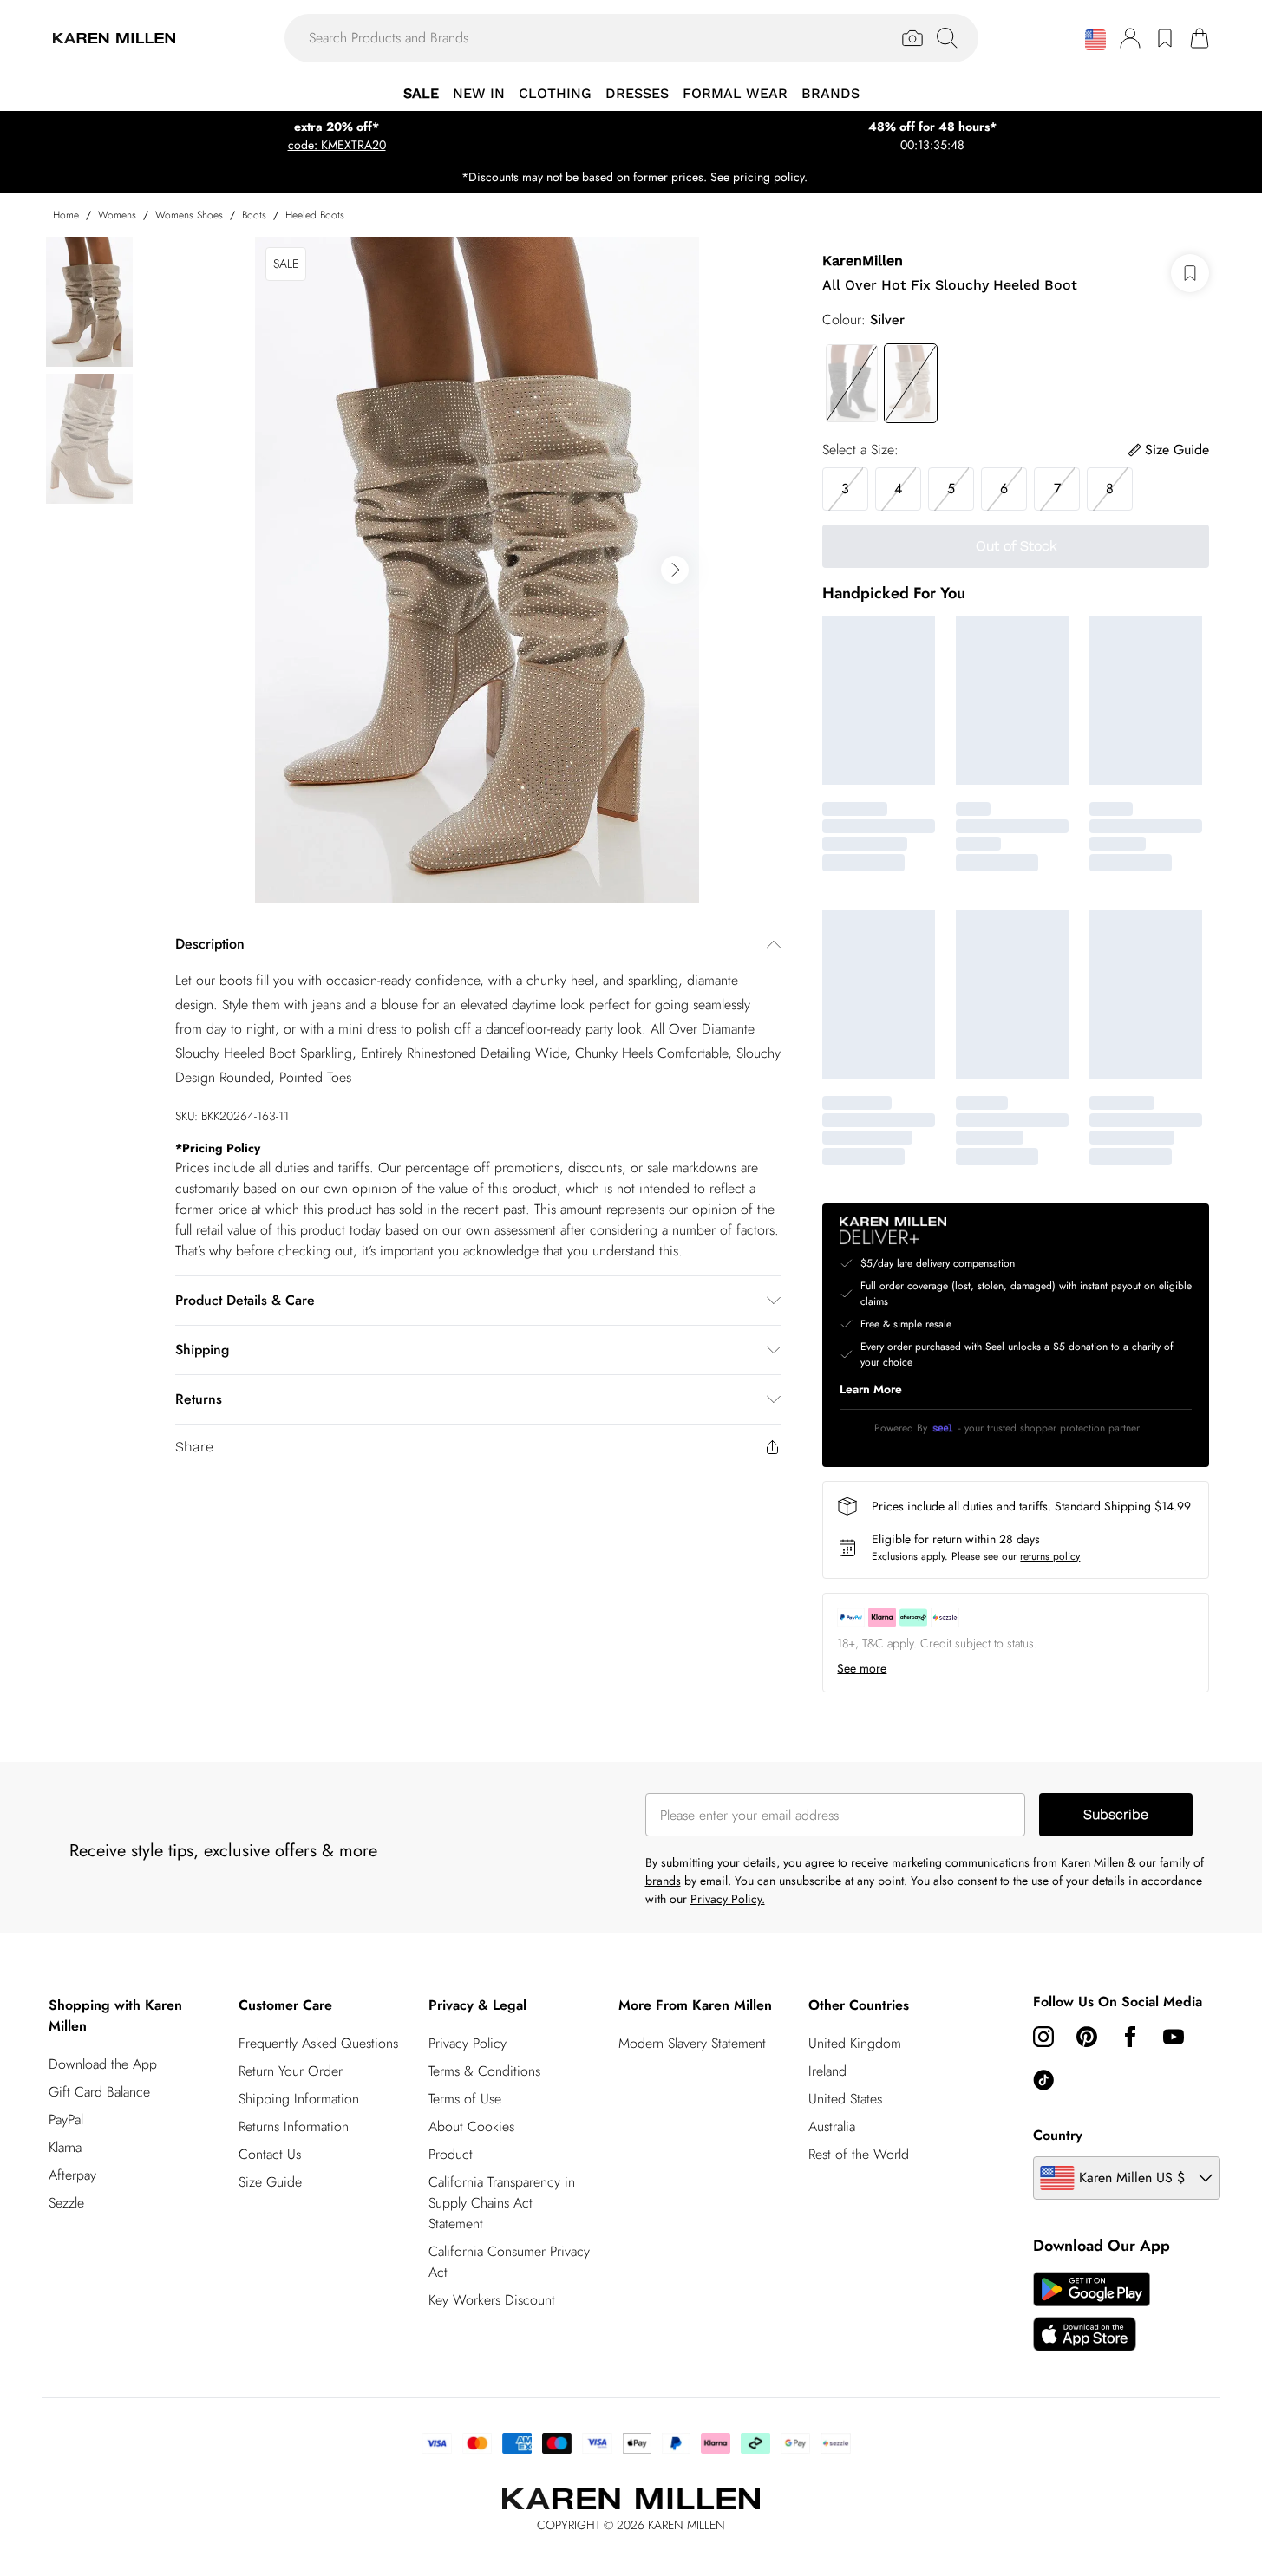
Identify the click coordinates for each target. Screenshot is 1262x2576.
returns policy (1050, 1556)
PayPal (66, 2119)
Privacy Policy (468, 2043)
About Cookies (471, 2126)
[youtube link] (1174, 2037)
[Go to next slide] (675, 570)
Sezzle (66, 2203)
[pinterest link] (1087, 2037)
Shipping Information (299, 2099)
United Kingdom (855, 2043)
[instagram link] (1043, 2037)
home (66, 215)
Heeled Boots (315, 215)
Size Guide (270, 2182)
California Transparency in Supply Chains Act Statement (502, 2203)
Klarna (65, 2147)
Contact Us (270, 2154)
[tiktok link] (1043, 2080)
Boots (254, 215)
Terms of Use (465, 2099)
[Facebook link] (1130, 2037)
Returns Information (294, 2126)
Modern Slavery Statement (692, 2043)
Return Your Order (291, 2071)
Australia (832, 2126)
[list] (477, 570)
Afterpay (72, 2175)
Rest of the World (859, 2154)
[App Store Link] (1092, 2312)
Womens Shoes (189, 215)
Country (1058, 2135)
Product (451, 2154)
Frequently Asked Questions (318, 2043)
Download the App (103, 2064)
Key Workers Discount (492, 2300)
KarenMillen (863, 261)
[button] (1095, 40)
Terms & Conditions (484, 2071)
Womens (117, 215)
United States (845, 2099)
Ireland (827, 2071)
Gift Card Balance (99, 2092)
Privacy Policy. (728, 1899)
